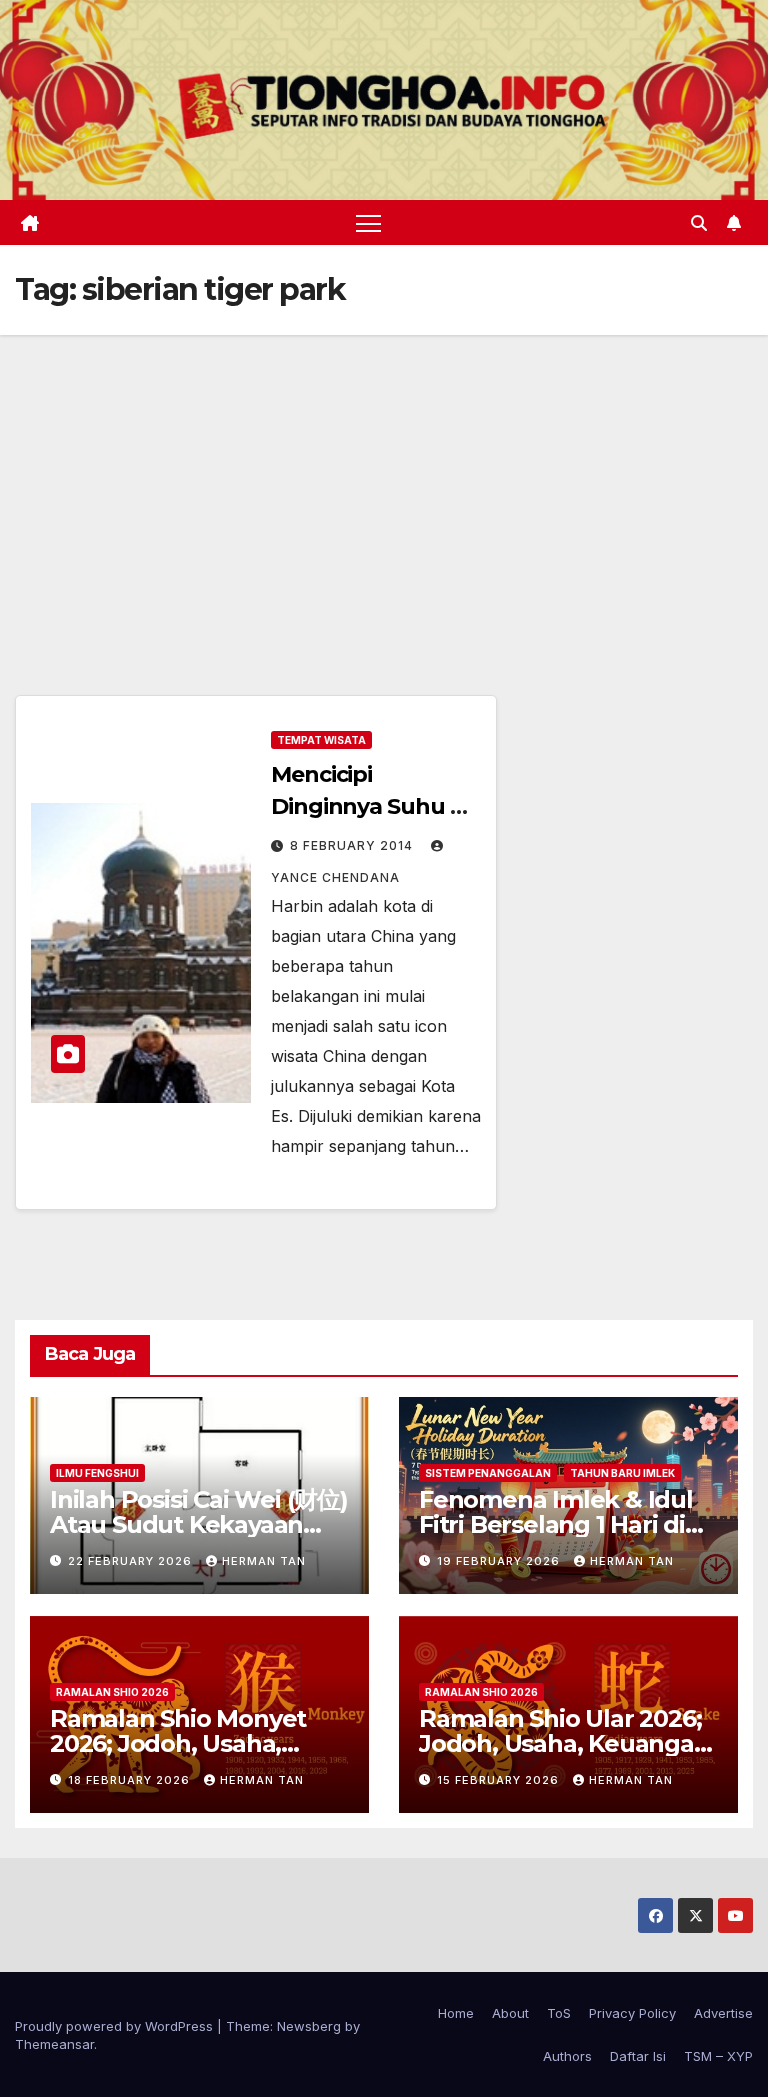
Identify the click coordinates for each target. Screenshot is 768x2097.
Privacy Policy (632, 2013)
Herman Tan (264, 1561)
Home (456, 2013)
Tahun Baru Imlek (622, 1473)
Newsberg (309, 2026)
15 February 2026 (500, 1780)
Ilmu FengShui (97, 1473)
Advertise (723, 2013)
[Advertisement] (384, 485)
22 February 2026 (132, 1561)
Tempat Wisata (321, 740)
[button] (699, 223)
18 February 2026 (131, 1780)
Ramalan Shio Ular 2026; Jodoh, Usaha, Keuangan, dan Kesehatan (567, 1743)
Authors (567, 2056)
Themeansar (54, 2044)
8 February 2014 (353, 845)
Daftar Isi (638, 2056)
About (510, 2013)
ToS (559, 2013)
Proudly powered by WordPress (116, 2026)
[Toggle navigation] (368, 222)
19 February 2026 (500, 1561)
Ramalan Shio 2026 (112, 1692)
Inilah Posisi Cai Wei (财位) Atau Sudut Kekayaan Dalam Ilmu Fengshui (199, 1524)
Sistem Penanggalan (488, 1473)
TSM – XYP (718, 2056)
